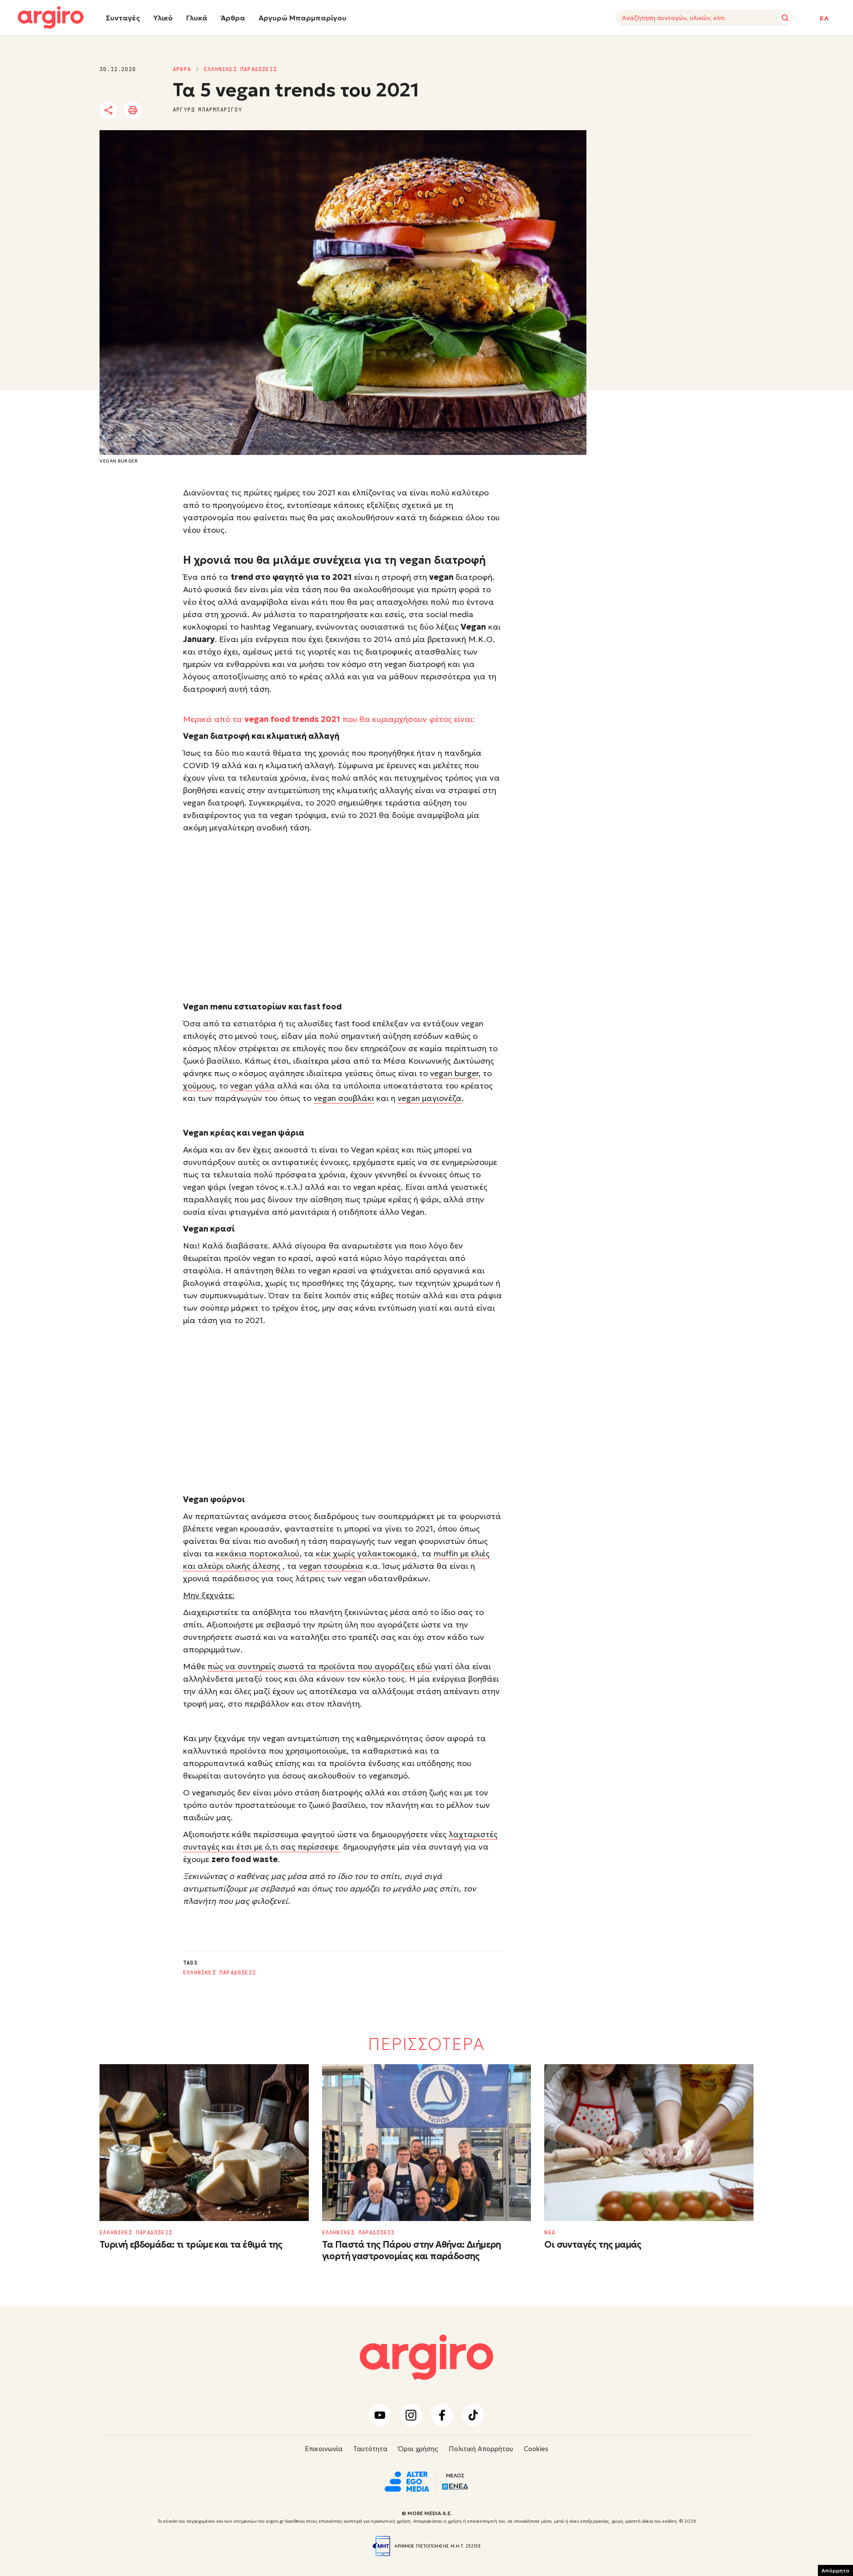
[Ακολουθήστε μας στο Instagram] (411, 2415)
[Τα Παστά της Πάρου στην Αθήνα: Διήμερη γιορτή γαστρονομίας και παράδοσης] (427, 2143)
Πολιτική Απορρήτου (481, 2449)
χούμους (199, 1086)
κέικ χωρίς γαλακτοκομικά (367, 1553)
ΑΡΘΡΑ (182, 69)
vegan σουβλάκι (344, 1098)
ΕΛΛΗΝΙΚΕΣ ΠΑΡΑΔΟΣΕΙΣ (240, 69)
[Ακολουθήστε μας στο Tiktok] (473, 2415)
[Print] (133, 110)
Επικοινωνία (324, 2449)
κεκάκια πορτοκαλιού (258, 1553)
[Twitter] (159, 111)
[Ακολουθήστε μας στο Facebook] (442, 2415)
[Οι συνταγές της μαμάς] (649, 2143)
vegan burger (454, 1073)
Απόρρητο (835, 2570)
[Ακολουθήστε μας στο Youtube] (380, 2415)
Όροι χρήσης (418, 2449)
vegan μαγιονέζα (430, 1098)
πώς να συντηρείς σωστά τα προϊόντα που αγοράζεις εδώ (320, 1666)
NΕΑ (550, 2233)
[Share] (108, 110)
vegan (441, 577)
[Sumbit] (785, 18)
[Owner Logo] (407, 2480)
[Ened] (455, 2486)
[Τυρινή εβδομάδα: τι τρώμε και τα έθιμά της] (204, 2143)
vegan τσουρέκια (331, 1566)
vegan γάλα (253, 1086)
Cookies (536, 2449)
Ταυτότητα (370, 2449)
